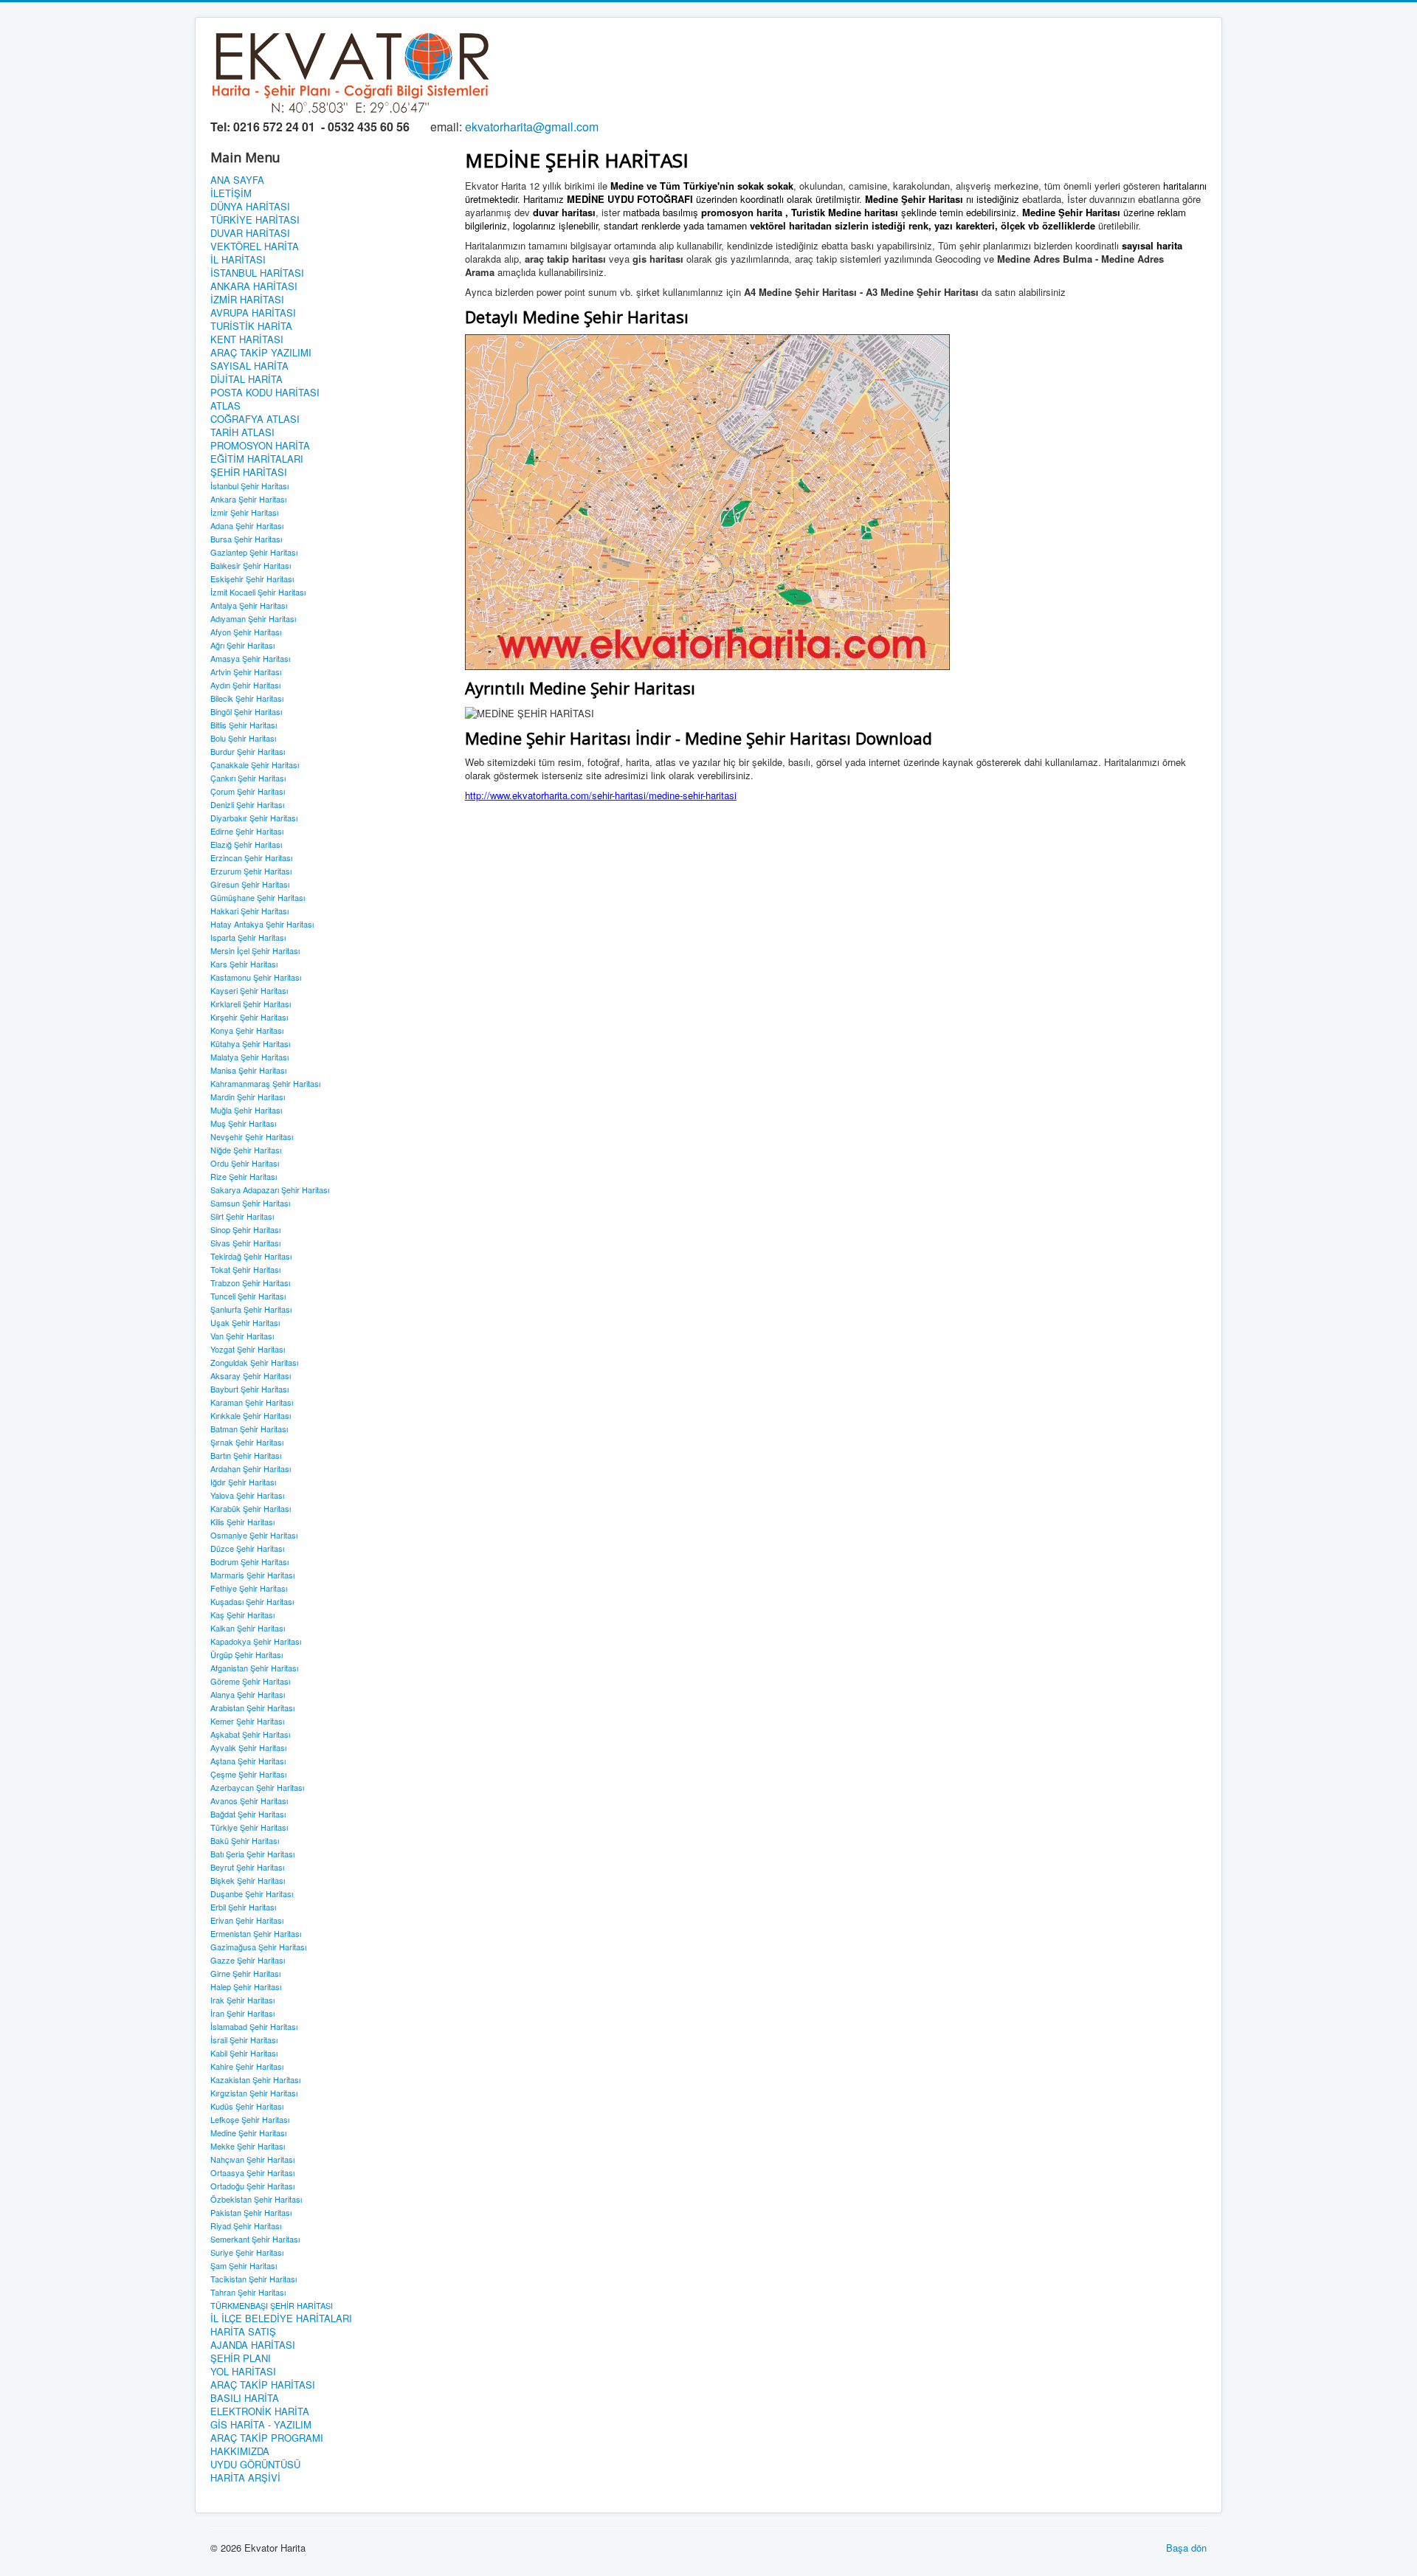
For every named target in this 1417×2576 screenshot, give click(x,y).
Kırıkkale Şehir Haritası (251, 1415)
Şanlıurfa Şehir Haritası (251, 1309)
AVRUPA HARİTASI (253, 313)
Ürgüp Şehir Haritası (246, 1654)
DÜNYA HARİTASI (250, 207)
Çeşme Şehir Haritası (248, 1774)
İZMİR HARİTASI (247, 300)
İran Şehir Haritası (242, 2013)
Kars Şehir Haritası (244, 964)
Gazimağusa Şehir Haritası (258, 1947)
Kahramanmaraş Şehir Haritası (265, 1083)
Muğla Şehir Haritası (246, 1110)
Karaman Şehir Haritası (252, 1402)
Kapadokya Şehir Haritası (256, 1641)
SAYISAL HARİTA (249, 366)
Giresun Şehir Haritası (250, 884)
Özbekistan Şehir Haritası (256, 2199)
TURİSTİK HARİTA (251, 326)
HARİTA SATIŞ (243, 2332)
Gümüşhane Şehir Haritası (258, 897)
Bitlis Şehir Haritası (244, 725)
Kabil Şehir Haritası (244, 2053)
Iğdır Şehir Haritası (243, 1482)
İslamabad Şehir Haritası (254, 2026)
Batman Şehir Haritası (249, 1429)
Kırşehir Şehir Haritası (249, 1017)
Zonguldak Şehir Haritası (254, 1362)
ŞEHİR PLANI (241, 2358)
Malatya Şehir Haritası (249, 1057)
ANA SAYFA (237, 180)
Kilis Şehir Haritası (242, 1522)
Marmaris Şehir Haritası (252, 1575)
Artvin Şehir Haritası (246, 671)
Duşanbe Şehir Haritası (252, 1893)
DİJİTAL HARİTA (246, 379)
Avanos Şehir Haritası (249, 1800)
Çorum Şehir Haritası (248, 791)
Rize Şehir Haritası (244, 1176)
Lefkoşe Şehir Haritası (250, 2119)
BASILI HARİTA (245, 2398)
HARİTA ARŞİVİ (245, 2478)
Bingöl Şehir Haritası (246, 711)
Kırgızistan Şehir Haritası (254, 2093)
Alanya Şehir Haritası (248, 1694)
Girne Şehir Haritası (245, 1973)
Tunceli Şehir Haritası (248, 1296)
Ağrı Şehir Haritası (242, 645)
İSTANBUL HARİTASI (257, 273)
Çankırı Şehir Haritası (248, 778)
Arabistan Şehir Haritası (252, 1707)
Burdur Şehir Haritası (248, 751)
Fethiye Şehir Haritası (249, 1588)
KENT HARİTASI (247, 339)
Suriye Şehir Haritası (247, 2252)
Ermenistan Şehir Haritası (256, 1933)
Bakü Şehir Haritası (245, 1840)
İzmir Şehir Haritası (244, 512)
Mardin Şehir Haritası (248, 1097)
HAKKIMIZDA (240, 2451)
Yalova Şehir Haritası (247, 1495)
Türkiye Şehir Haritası (249, 1827)
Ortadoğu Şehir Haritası (252, 2186)
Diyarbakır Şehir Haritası (254, 818)
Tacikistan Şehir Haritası (254, 2279)
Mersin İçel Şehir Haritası (255, 950)
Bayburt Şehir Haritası (249, 1389)
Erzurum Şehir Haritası (251, 871)
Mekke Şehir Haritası (248, 2146)
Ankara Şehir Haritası (248, 499)
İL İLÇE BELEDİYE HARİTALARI (281, 2318)
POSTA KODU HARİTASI (265, 393)
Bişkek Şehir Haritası (248, 1880)
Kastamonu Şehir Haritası (256, 977)
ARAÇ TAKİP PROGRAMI (267, 2438)
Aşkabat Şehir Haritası (250, 1734)
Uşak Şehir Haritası (245, 1322)
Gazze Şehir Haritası (248, 1960)
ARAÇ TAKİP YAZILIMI (261, 353)
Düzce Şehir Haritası (247, 1548)
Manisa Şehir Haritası (248, 1070)
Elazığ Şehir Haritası (246, 844)
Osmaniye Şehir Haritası (254, 1535)
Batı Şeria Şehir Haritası (252, 1854)
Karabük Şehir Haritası (251, 1508)
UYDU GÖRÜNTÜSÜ (255, 2465)
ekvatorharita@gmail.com (532, 127)
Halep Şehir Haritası (246, 1986)
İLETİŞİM (231, 193)
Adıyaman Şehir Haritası (253, 618)
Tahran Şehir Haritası (248, 2292)
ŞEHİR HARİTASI (249, 472)
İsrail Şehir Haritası (244, 2040)
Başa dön (1186, 2548)
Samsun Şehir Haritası (250, 1203)
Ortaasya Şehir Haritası (252, 2172)
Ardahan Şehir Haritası (251, 1468)
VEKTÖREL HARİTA (255, 246)
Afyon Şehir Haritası (246, 632)
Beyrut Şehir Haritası (247, 1867)
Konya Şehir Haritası (247, 1030)
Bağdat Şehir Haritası (248, 1814)
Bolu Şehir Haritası (243, 738)
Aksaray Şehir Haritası (251, 1375)
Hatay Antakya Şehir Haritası (262, 924)
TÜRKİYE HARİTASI (255, 220)
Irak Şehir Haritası (242, 2000)
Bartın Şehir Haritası (246, 1455)
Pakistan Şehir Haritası (251, 2212)
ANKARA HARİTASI (254, 286)
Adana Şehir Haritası (247, 525)
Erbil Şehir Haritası (243, 1907)
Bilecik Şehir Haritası (247, 698)
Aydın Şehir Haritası (245, 685)
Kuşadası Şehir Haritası (252, 1601)
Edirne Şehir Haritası (247, 831)
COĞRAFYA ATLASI (255, 419)
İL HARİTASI (238, 260)
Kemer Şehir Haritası (247, 1721)
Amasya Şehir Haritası (250, 658)
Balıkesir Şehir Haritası (251, 565)
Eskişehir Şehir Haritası (252, 579)
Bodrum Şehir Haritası (249, 1561)
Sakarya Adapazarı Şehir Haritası (270, 1189)
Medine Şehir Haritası (248, 2133)
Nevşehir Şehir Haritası (252, 1136)
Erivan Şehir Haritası (247, 1920)
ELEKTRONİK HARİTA (260, 2411)
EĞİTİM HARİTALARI (257, 459)
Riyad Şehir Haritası (246, 2225)
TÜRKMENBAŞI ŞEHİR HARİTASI (272, 2305)
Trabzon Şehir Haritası (250, 1282)
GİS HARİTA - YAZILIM (261, 2425)
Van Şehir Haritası (242, 1336)
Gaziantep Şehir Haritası (254, 552)
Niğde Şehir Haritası (246, 1150)
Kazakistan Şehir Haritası (255, 2079)
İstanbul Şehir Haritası (249, 486)
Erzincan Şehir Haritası (251, 857)
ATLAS (225, 406)
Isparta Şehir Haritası (248, 937)
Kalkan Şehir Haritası (248, 1628)
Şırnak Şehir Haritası (247, 1442)
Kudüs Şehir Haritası (247, 2106)
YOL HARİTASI (243, 2372)
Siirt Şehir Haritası (242, 1216)
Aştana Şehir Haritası (248, 1761)
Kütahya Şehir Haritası (250, 1043)
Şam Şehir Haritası (244, 2265)
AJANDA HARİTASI (253, 2345)
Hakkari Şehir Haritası (249, 911)
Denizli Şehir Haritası (247, 804)
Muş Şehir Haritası (243, 1123)
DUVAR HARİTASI (250, 233)
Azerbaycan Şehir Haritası (257, 1787)
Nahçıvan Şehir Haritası (252, 2159)
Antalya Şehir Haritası (249, 605)
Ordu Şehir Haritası (245, 1163)
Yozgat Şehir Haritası (248, 1349)
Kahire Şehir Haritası (247, 2066)
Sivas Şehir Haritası (245, 1243)
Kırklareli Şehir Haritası (251, 1004)
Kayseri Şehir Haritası (249, 990)
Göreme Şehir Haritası (250, 1681)
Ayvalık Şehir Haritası (248, 1747)
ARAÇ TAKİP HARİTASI (263, 2385)
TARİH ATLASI (242, 432)
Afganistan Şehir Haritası (254, 1668)
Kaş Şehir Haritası (242, 1615)
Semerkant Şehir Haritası (255, 2239)
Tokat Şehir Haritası (245, 1269)
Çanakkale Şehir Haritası (255, 764)
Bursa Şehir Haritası (246, 539)
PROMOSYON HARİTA (260, 446)
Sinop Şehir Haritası (245, 1229)
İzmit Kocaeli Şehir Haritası (258, 592)
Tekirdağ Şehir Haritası (251, 1256)
